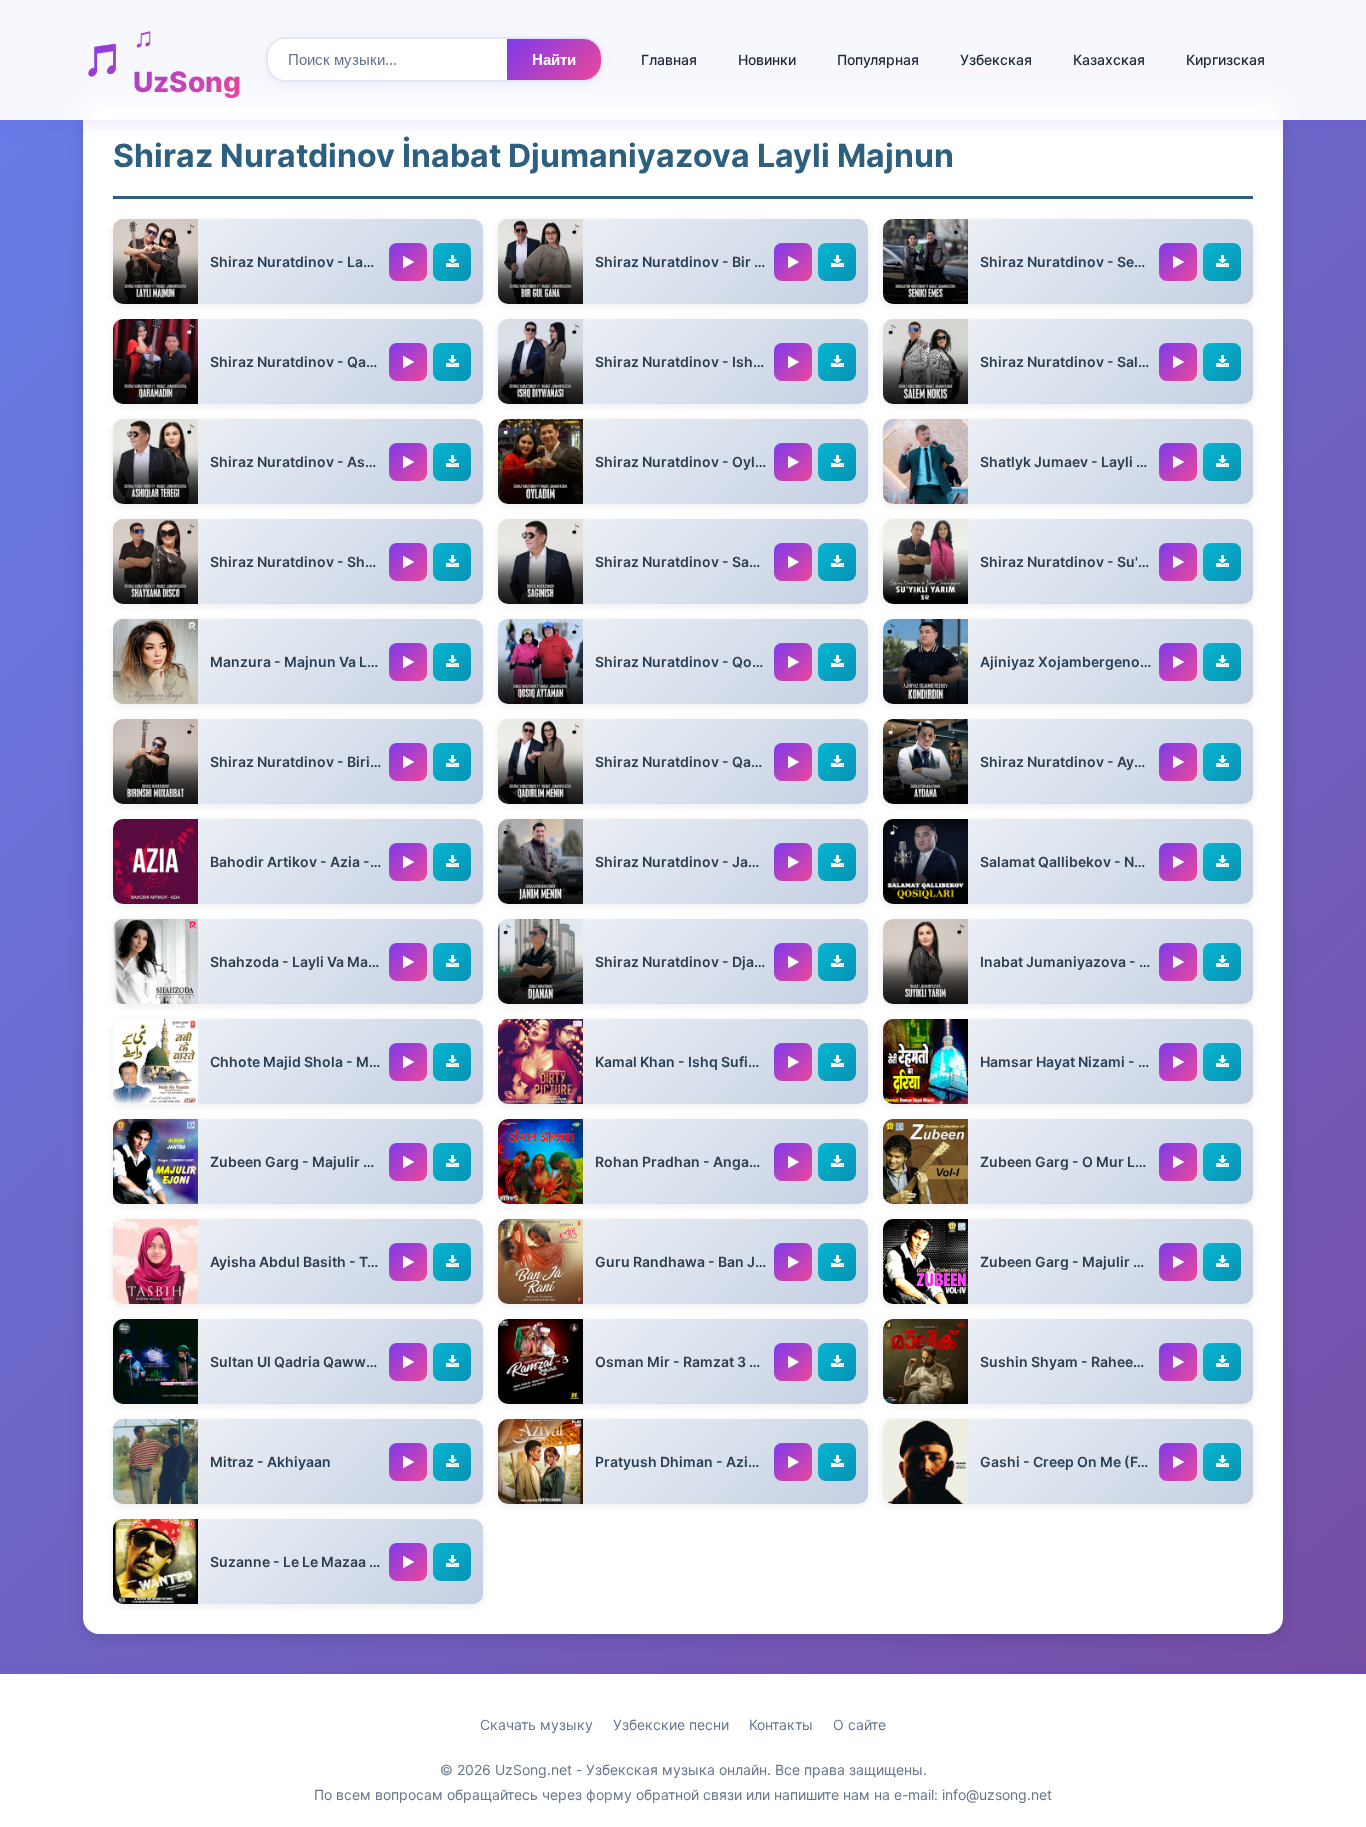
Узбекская (996, 59)
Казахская (1109, 59)
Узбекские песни (671, 1724)
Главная (669, 59)
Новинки (767, 59)
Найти (554, 59)
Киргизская (1225, 59)
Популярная (878, 59)
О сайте (859, 1724)
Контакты (781, 1724)
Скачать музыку (536, 1724)
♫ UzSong (187, 59)
